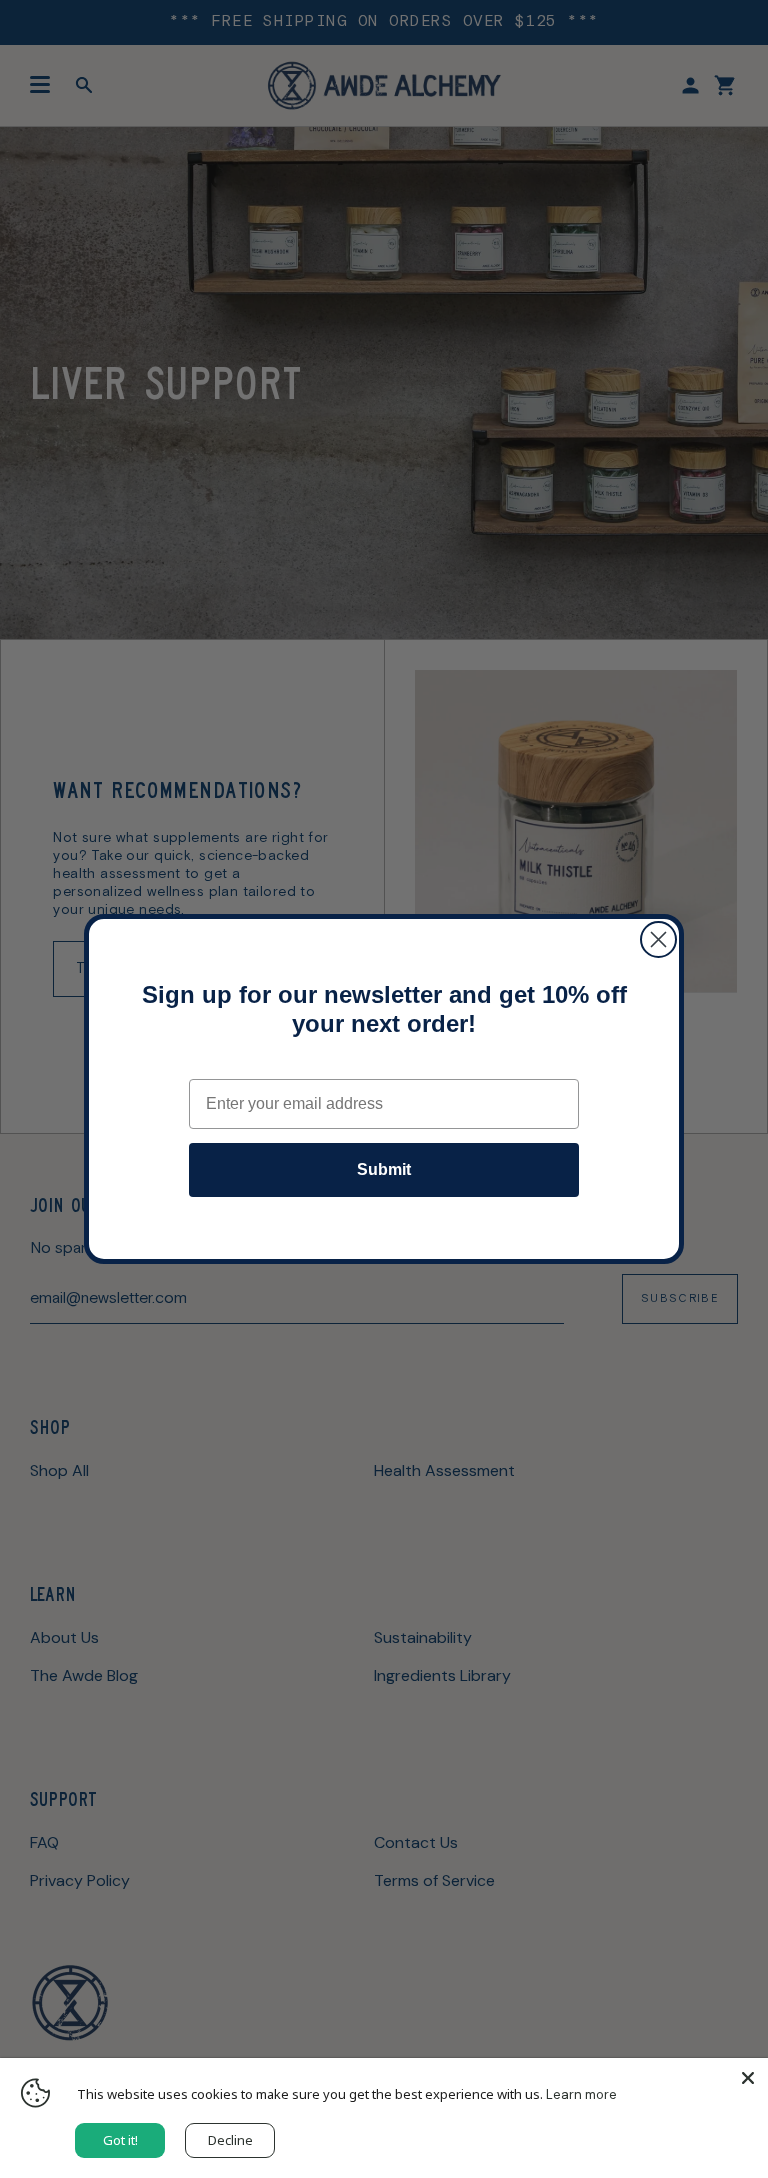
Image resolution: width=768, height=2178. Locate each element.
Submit (384, 1169)
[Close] (748, 2078)
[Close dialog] (658, 939)
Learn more (581, 2094)
